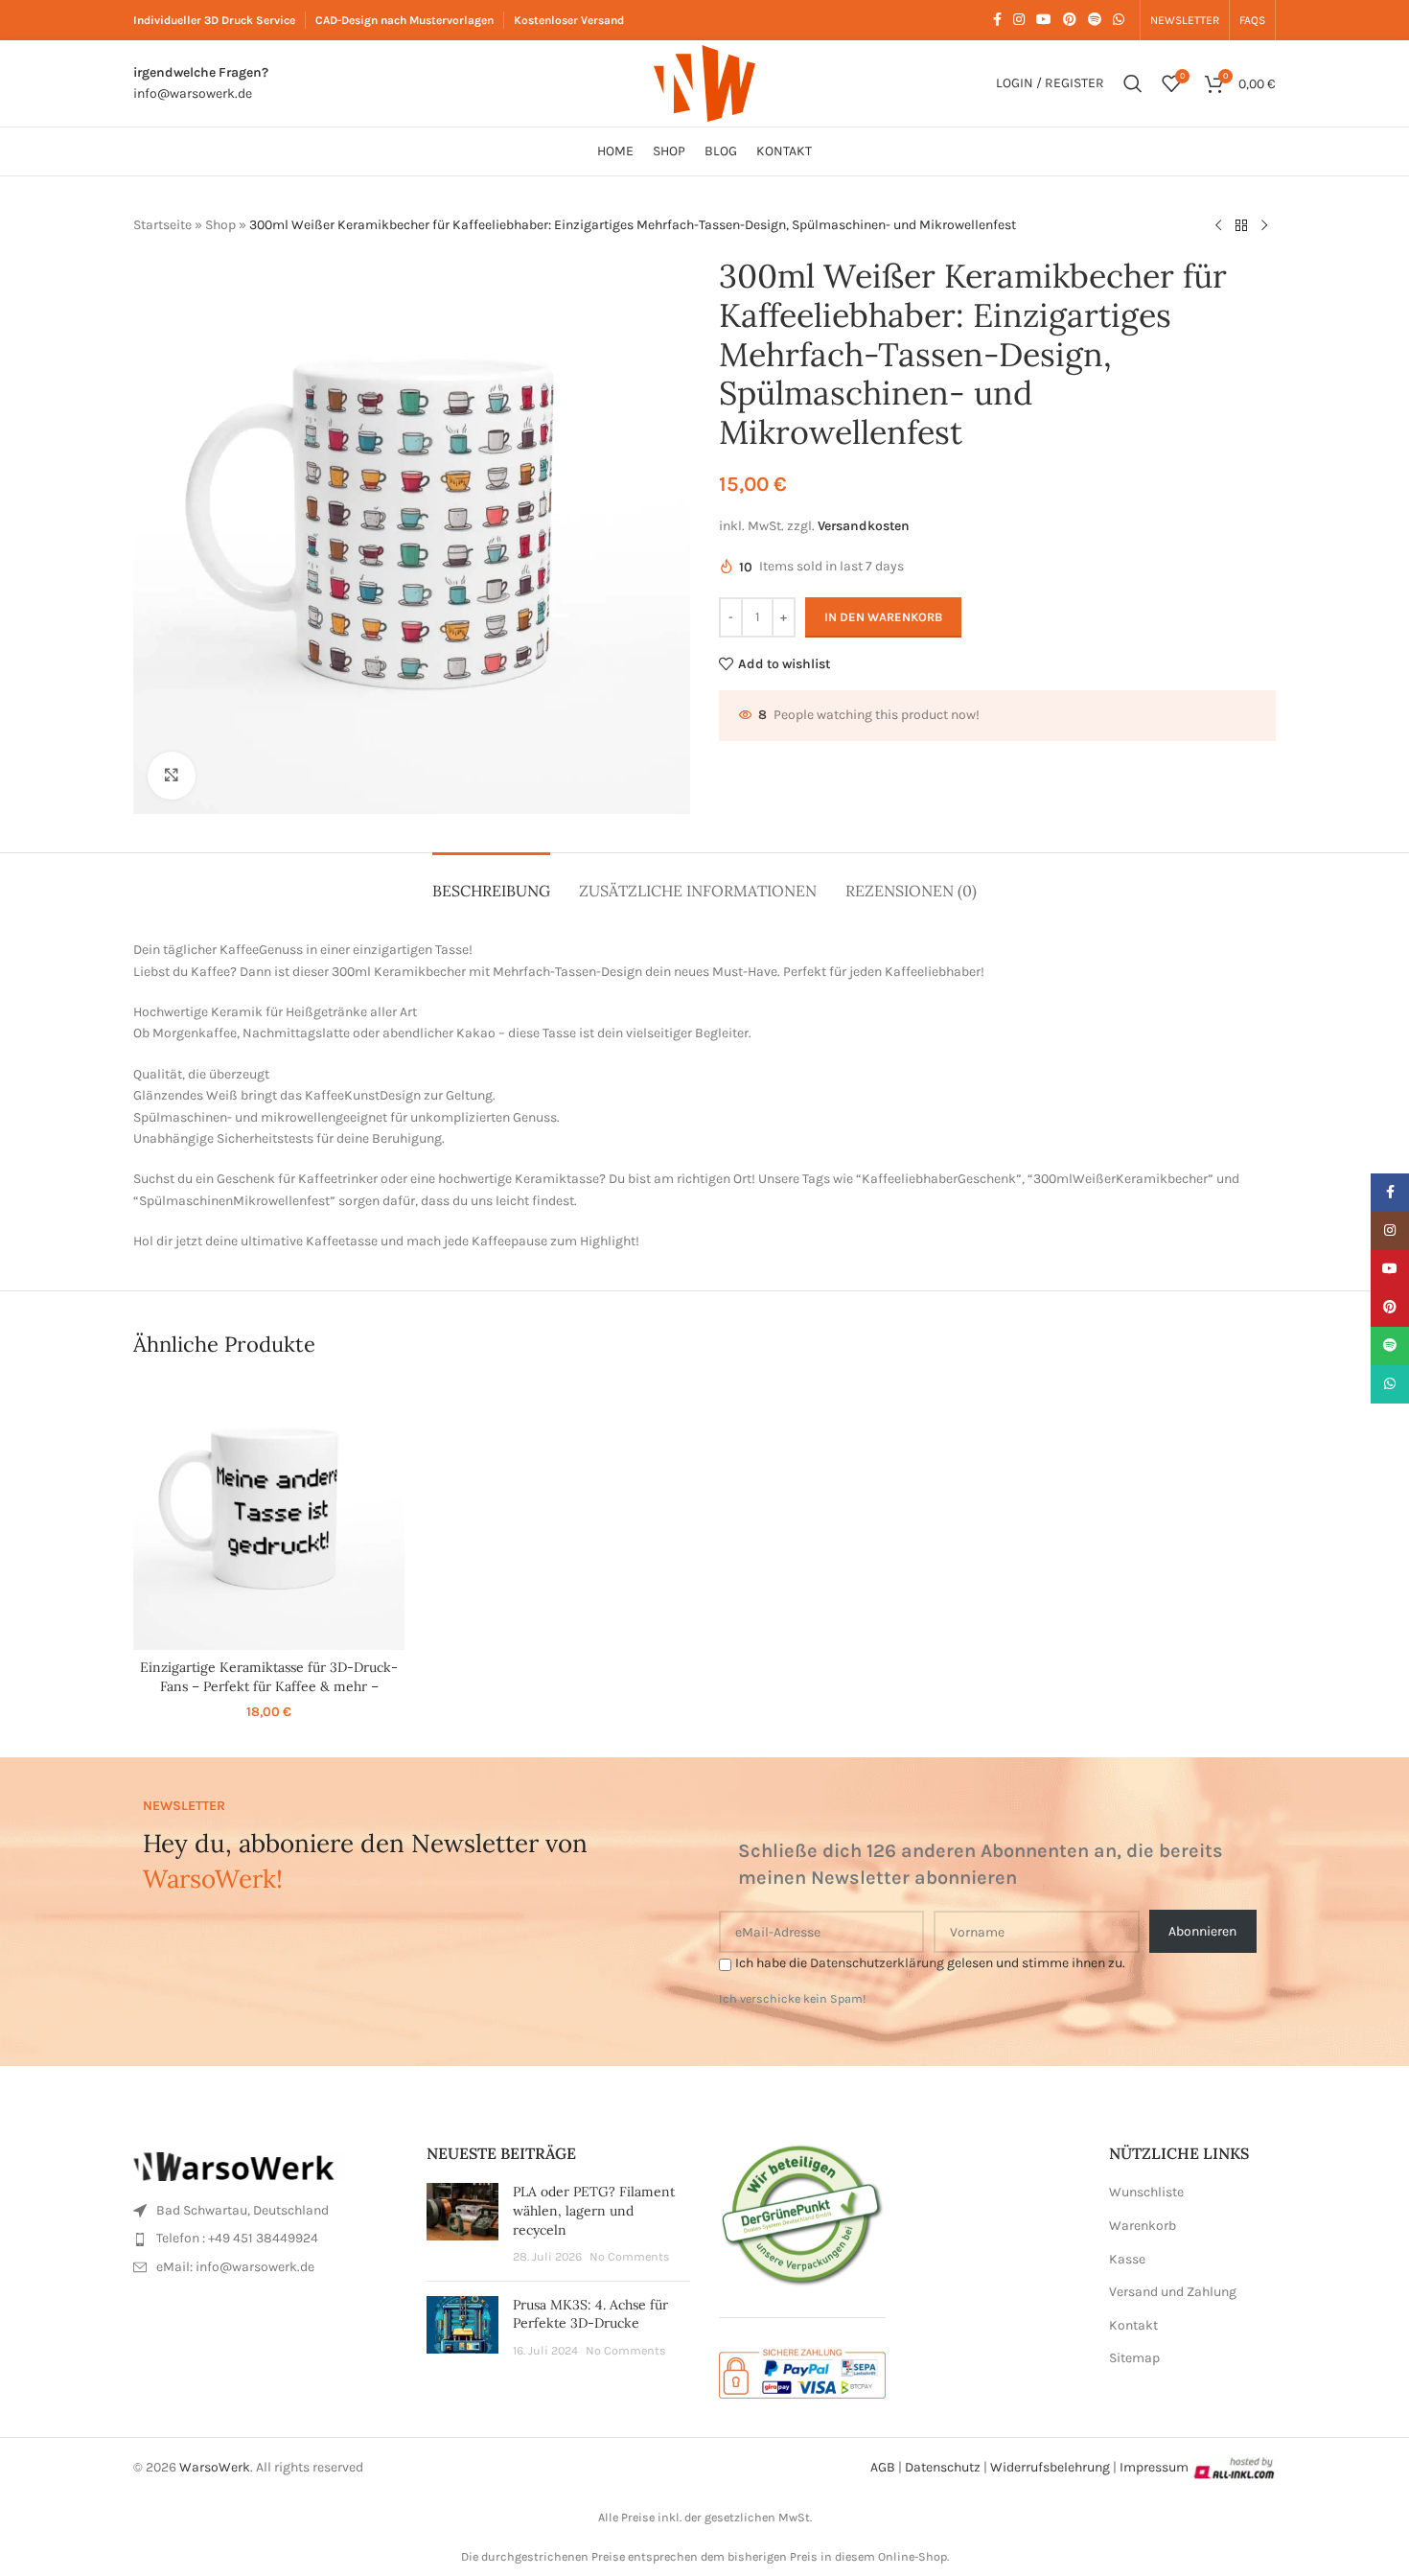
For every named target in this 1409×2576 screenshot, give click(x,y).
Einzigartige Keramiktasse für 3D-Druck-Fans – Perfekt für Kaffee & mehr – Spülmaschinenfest (269, 1686)
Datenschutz (943, 2467)
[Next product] (1264, 226)
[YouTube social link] (1044, 20)
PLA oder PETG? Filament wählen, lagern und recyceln (594, 2210)
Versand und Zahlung (1173, 2292)
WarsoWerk (215, 2467)
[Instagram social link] (1019, 20)
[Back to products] (1241, 226)
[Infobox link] (201, 84)
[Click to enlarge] (172, 776)
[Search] (1133, 83)
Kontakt (1133, 2325)
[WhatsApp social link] (1119, 20)
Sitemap (1134, 2358)
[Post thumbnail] (462, 2224)
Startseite (162, 225)
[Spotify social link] (1095, 20)
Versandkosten (864, 526)
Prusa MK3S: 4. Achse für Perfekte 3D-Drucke (590, 2314)
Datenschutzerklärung (877, 1963)
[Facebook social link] (997, 20)
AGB (883, 2467)
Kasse (1127, 2259)
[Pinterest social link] (1070, 20)
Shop (220, 225)
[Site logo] (704, 82)
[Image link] (239, 2165)
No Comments (630, 2256)
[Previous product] (1218, 226)
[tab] (491, 882)
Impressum (1154, 2467)
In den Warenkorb (883, 617)
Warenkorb (1143, 2226)
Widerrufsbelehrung (1050, 2467)
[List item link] (266, 2211)
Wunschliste (1146, 2192)
